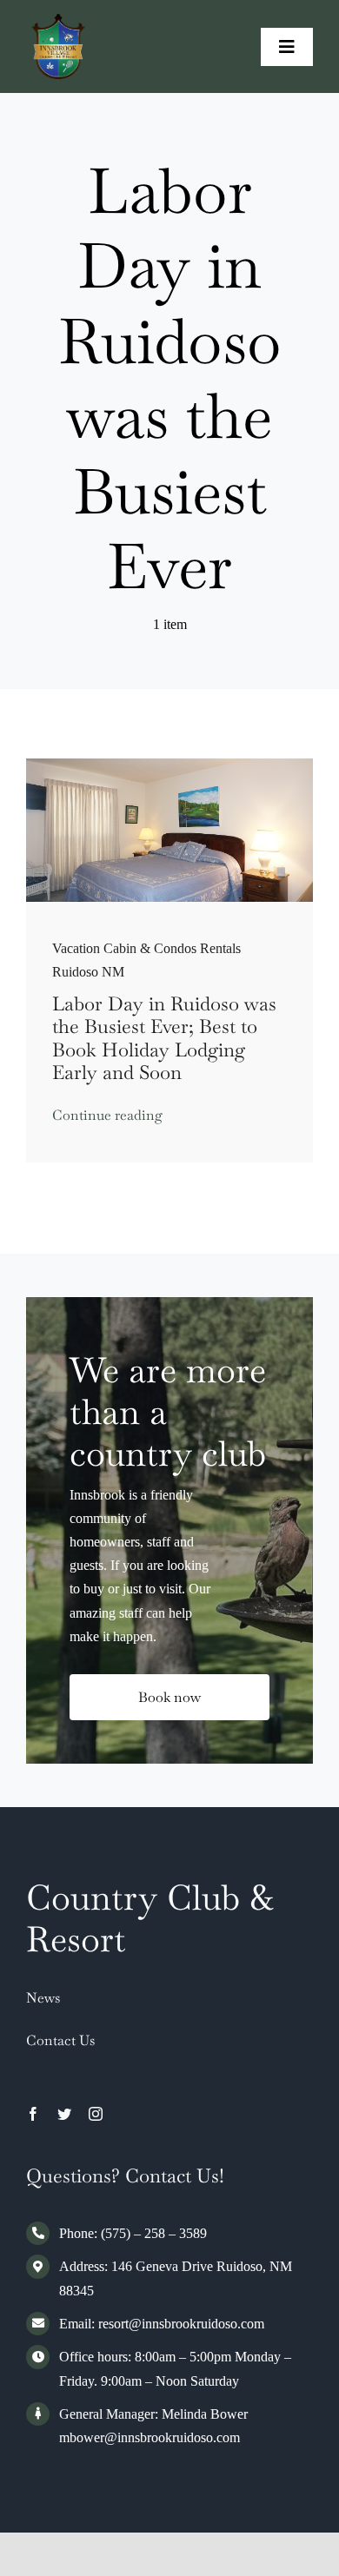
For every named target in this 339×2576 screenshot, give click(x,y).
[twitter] (64, 2114)
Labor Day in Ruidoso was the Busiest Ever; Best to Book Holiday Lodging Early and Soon (164, 1038)
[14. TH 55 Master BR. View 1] (169, 765)
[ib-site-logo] (59, 20)
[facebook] (33, 2114)
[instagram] (96, 2114)
